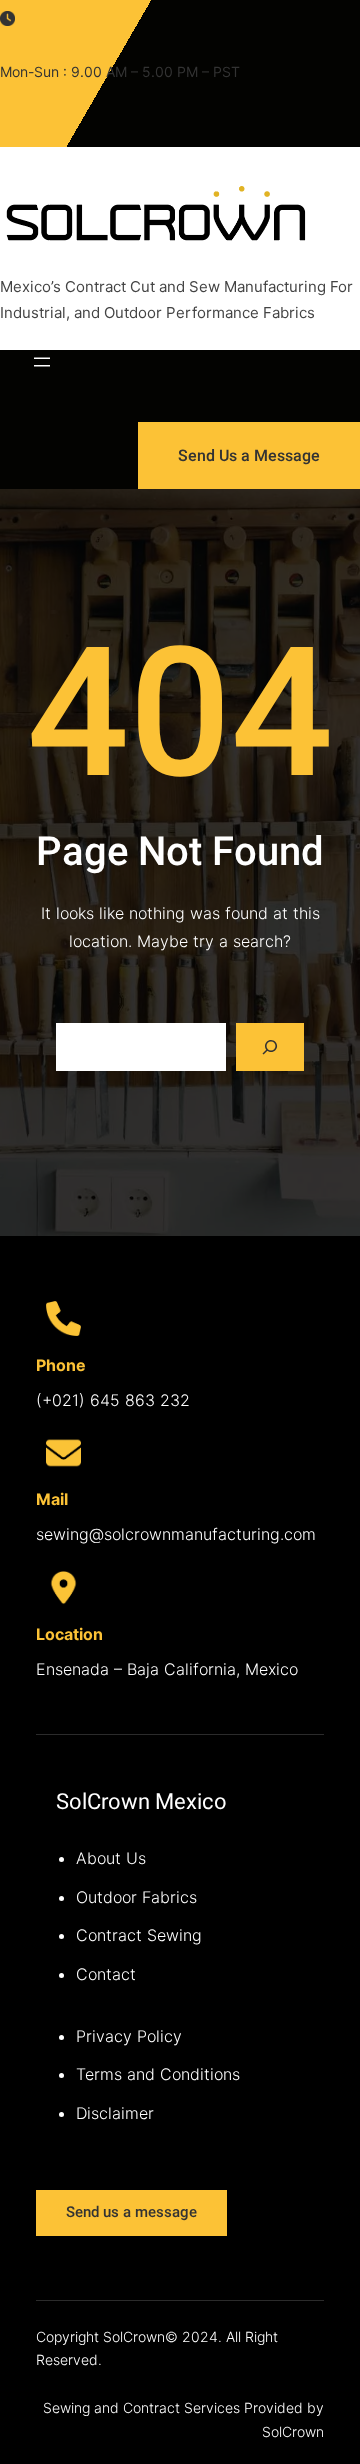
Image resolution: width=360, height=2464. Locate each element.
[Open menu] (42, 362)
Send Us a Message (249, 455)
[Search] (270, 1047)
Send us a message (131, 2212)
